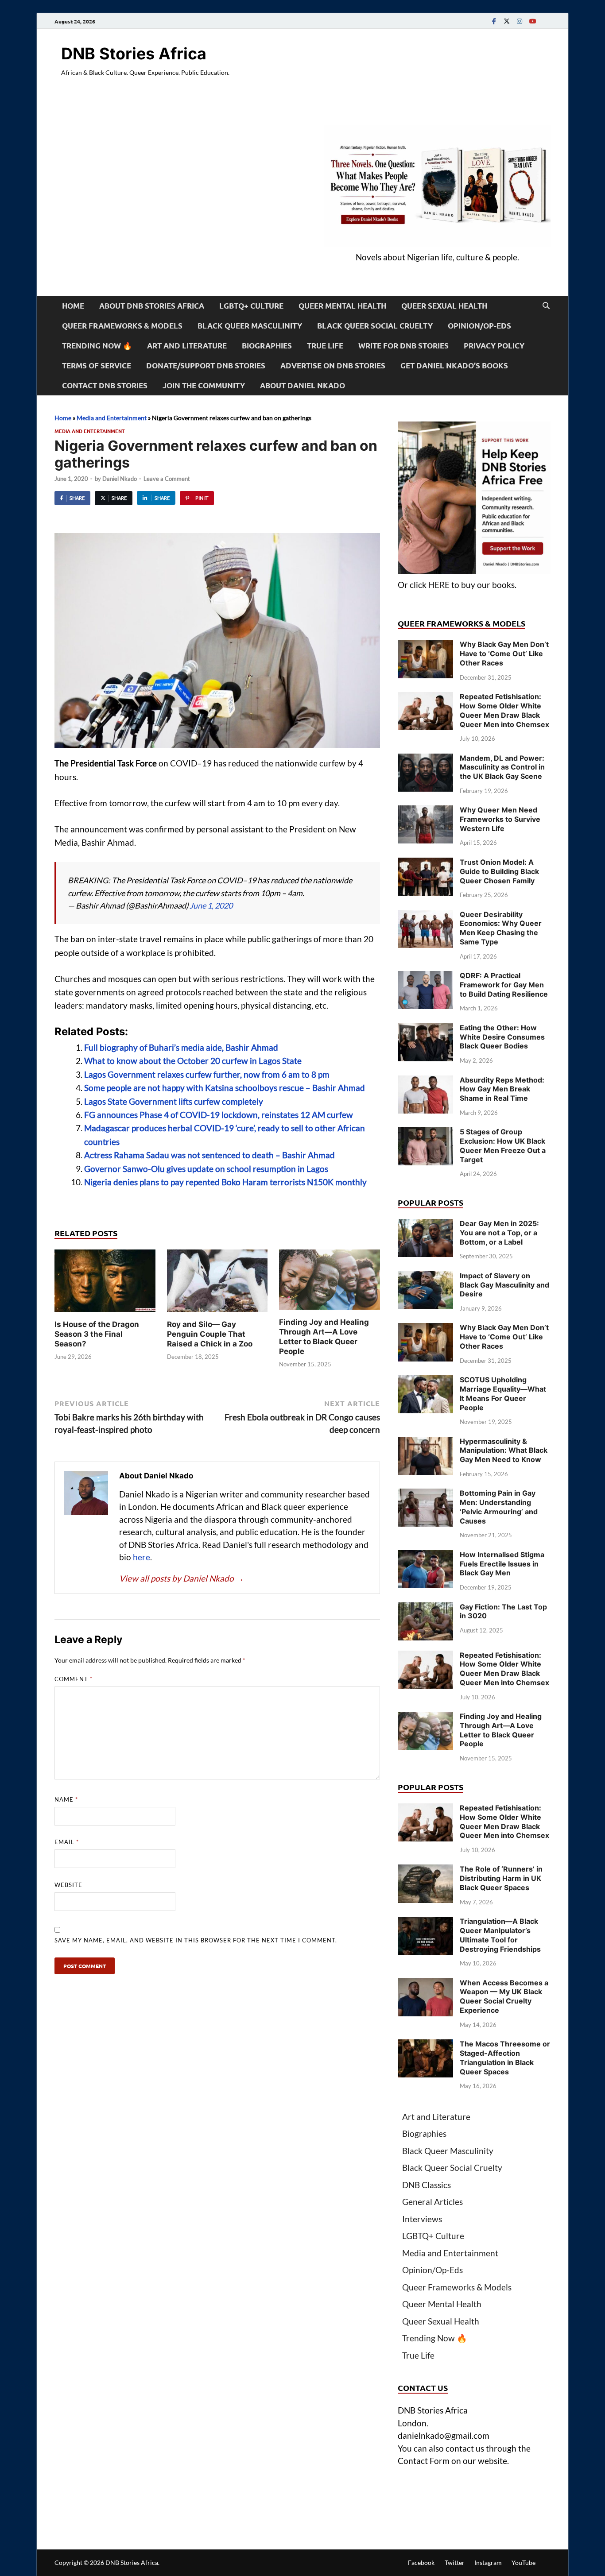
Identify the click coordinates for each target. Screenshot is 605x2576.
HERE (439, 585)
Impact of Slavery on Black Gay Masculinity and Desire (504, 1285)
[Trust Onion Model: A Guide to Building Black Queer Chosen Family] (425, 864)
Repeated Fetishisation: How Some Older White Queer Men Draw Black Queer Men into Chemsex (504, 710)
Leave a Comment (167, 479)
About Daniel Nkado (302, 385)
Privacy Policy (494, 346)
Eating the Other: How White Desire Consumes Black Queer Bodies (502, 1037)
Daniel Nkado (120, 479)
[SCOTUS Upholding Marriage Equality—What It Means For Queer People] (425, 1381)
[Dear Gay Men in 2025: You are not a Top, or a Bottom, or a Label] (425, 1225)
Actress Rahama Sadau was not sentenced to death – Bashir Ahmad (209, 1155)
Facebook (421, 2562)
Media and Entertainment (112, 418)
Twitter (455, 2562)
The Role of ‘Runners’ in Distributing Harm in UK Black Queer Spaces (501, 1878)
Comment (74, 1679)
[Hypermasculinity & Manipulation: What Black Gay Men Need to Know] (425, 1443)
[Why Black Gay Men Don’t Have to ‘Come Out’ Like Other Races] (425, 646)
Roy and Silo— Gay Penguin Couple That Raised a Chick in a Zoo (210, 1334)
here (142, 1557)
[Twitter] (507, 21)
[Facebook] (494, 21)
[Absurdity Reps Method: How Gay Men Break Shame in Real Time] (425, 1081)
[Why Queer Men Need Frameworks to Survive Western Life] (425, 811)
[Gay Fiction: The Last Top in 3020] (425, 1608)
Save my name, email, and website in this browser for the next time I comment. (196, 1940)
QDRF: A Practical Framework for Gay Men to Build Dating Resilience (504, 985)
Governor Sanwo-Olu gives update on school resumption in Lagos (206, 1169)
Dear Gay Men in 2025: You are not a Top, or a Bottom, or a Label (499, 1233)
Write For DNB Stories (403, 346)
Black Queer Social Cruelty (375, 326)
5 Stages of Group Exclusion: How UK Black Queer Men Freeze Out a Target (503, 1145)
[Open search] (546, 306)
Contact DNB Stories (105, 385)
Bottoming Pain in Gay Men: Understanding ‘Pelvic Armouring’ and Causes (499, 1507)
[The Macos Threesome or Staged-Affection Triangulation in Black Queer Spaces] (425, 2045)
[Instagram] (520, 21)
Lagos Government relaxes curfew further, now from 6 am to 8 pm (207, 1074)
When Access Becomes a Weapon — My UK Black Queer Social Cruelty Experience (504, 1996)
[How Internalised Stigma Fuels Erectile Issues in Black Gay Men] (425, 1556)
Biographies (267, 346)
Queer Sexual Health (444, 306)
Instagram (488, 2562)
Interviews (422, 2219)
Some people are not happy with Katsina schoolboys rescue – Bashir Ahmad (225, 1088)
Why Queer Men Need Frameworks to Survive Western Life (500, 819)
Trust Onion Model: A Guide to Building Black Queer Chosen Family (499, 871)
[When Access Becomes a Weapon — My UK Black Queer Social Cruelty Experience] (425, 1984)
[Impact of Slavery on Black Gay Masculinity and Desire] (425, 1277)
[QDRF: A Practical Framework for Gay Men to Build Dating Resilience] (425, 977)
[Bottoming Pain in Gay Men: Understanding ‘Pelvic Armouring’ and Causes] (425, 1495)
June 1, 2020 (211, 905)
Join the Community (204, 385)
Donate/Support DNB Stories (206, 366)
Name (66, 1799)
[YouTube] (532, 21)
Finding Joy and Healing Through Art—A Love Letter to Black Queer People (501, 1730)
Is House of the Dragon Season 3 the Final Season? (97, 1334)
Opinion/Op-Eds (479, 326)
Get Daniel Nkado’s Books (454, 366)
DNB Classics (427, 2185)
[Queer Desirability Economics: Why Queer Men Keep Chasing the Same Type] (425, 916)
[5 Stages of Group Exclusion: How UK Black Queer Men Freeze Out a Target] (425, 1133)
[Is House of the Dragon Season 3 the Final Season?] (105, 1283)
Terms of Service (97, 366)
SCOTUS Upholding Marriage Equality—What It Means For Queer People (503, 1393)
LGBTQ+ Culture (251, 306)
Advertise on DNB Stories (333, 366)
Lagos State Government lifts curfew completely (174, 1101)
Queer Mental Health (342, 306)
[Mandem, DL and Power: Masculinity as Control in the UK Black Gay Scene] (425, 760)
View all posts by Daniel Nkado (182, 1578)
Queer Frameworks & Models (122, 326)
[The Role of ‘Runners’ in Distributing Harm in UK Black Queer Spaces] (425, 1870)
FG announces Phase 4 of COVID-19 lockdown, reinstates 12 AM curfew (219, 1115)
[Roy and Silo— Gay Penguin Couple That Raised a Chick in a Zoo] (217, 1283)
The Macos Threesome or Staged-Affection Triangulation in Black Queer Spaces (505, 2058)
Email (67, 1842)
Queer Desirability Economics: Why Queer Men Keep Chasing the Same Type (501, 928)
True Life (325, 346)
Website (68, 1885)
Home (73, 306)
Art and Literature (187, 346)
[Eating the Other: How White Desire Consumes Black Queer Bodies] (425, 1029)
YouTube (524, 2562)
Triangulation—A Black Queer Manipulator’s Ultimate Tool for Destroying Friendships (500, 1935)
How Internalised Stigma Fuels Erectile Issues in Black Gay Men (502, 1564)
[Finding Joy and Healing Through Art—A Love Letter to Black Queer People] (330, 1282)
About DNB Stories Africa (152, 306)
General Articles (432, 2202)
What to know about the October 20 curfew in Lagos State (193, 1061)
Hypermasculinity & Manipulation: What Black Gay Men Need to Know (504, 1450)
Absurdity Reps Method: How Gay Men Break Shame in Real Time (502, 1089)
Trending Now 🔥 (97, 346)
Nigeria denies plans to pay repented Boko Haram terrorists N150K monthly (225, 1182)
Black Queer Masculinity (250, 326)
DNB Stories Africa (134, 54)
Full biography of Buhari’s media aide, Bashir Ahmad (181, 1047)
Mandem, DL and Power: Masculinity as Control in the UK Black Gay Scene (502, 767)
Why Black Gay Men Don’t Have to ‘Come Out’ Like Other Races (504, 654)
